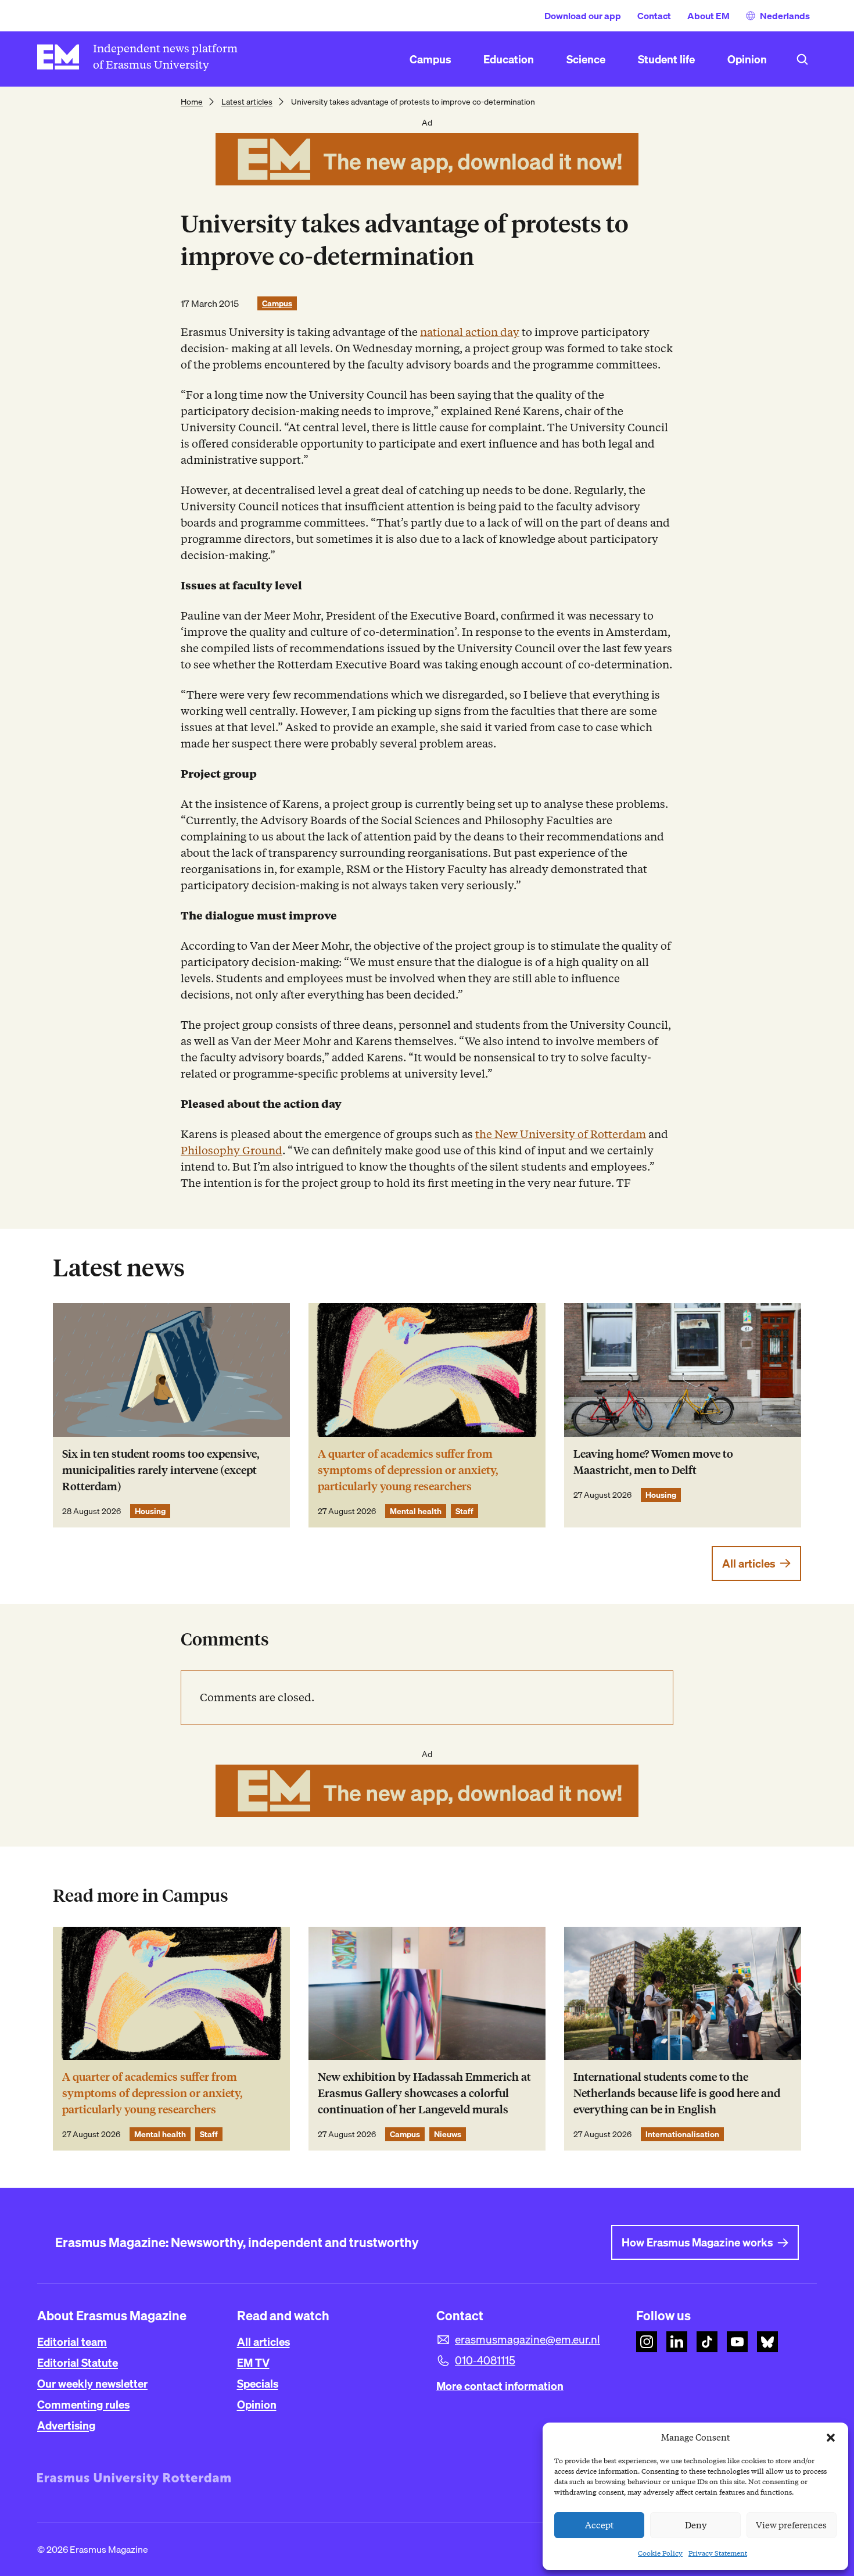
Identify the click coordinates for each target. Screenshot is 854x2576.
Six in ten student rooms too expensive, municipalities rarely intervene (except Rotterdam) (161, 1470)
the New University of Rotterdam (561, 1134)
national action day (470, 332)
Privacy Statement (718, 2553)
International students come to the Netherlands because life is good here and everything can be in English (677, 2093)
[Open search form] (802, 59)
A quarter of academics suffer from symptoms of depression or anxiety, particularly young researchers (408, 1470)
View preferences (791, 2525)
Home (192, 102)
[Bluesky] (767, 2342)
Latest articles (247, 102)
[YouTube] (737, 2342)
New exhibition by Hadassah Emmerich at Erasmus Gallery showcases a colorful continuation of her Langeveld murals (424, 2093)
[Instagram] (647, 2342)
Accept (600, 2525)
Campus (277, 303)
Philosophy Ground (232, 1151)
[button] (831, 2438)
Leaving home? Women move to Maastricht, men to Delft (653, 1462)
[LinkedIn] (677, 2342)
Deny (696, 2525)
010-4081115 (485, 2360)
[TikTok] (707, 2342)
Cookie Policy (660, 2553)
